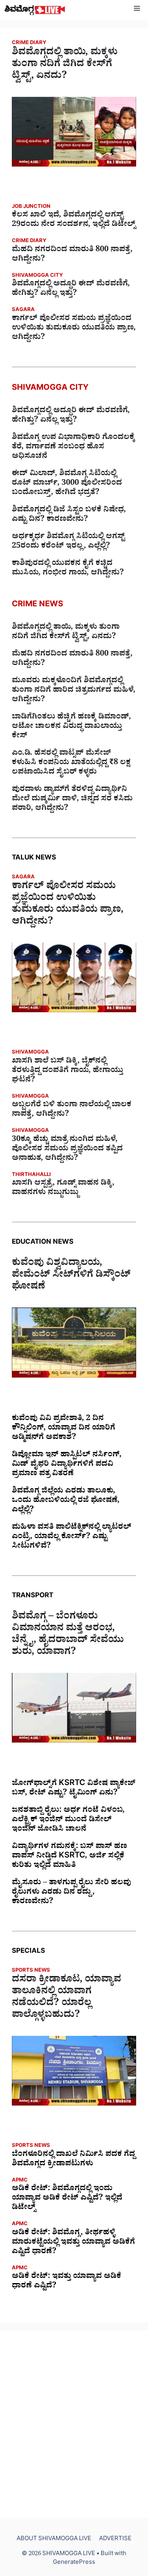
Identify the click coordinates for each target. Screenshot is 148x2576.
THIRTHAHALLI (31, 1175)
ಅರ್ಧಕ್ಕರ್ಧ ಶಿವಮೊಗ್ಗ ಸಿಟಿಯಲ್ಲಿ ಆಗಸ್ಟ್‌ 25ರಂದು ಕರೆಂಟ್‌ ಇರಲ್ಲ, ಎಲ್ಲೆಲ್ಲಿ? (68, 542)
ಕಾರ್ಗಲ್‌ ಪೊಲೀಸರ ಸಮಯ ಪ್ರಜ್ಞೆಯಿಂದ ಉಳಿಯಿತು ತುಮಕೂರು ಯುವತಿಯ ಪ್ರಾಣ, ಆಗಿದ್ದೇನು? (74, 329)
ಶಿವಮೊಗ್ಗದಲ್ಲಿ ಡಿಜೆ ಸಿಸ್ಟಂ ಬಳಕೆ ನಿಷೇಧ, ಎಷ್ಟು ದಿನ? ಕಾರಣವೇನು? (69, 515)
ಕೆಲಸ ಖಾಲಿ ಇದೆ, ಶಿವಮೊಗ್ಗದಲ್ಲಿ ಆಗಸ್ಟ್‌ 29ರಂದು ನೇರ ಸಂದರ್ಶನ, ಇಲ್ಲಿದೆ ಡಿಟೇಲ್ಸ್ (74, 220)
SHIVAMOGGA (30, 1053)
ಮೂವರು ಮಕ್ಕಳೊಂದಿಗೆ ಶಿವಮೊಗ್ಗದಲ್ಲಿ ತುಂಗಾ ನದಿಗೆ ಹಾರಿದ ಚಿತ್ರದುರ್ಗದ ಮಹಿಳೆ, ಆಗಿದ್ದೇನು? (74, 691)
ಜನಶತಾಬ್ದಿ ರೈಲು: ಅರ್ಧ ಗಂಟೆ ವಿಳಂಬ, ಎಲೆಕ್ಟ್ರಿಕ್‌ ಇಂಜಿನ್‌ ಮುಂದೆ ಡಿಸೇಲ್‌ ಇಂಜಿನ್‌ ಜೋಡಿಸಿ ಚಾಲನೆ (68, 1820)
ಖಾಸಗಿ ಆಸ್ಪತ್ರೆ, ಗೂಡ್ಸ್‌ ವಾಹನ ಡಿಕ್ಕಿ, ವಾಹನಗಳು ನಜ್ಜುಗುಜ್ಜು (63, 1189)
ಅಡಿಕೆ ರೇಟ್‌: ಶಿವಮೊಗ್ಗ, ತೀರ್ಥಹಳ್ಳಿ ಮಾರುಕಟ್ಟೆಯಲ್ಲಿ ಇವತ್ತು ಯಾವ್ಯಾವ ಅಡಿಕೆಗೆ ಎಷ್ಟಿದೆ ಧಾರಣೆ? (73, 2243)
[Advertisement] (74, 2424)
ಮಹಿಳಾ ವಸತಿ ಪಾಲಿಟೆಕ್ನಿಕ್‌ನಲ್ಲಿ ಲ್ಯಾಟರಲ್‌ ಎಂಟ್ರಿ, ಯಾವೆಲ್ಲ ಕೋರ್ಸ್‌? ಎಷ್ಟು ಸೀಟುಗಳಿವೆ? (72, 1537)
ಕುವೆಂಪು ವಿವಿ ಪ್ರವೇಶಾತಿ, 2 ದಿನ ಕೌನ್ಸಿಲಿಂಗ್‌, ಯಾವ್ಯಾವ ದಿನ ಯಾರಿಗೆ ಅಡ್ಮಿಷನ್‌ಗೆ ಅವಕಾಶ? (64, 1429)
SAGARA (23, 310)
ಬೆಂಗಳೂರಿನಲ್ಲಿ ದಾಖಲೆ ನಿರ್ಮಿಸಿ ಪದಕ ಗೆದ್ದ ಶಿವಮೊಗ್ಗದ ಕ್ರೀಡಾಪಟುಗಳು (73, 2160)
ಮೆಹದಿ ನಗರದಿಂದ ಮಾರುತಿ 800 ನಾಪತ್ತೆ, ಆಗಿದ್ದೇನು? (72, 255)
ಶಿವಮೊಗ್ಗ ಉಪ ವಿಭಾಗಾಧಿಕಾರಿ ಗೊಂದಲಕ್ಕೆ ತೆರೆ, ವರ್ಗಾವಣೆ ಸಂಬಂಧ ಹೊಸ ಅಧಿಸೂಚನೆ (73, 448)
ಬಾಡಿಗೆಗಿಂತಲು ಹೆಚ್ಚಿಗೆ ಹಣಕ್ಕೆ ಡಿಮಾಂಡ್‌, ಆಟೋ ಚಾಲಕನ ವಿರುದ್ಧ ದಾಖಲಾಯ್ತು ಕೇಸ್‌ (71, 727)
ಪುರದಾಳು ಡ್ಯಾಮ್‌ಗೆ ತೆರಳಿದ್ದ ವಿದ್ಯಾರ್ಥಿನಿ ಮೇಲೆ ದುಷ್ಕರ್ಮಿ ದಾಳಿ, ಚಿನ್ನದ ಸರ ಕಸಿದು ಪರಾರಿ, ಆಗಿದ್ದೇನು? (72, 800)
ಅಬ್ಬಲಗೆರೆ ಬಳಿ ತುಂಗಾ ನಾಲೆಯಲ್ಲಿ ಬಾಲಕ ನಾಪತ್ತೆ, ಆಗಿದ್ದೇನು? (72, 1110)
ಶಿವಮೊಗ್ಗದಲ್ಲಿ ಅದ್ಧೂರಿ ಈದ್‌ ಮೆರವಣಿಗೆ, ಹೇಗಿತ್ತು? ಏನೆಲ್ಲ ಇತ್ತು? (71, 289)
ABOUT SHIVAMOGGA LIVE (54, 2540)
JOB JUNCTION (31, 207)
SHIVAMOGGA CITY (37, 276)
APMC (20, 2181)
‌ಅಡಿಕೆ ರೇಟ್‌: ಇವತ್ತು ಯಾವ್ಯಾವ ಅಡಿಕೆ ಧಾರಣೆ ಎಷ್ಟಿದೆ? (67, 2282)
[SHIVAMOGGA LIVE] (35, 10)
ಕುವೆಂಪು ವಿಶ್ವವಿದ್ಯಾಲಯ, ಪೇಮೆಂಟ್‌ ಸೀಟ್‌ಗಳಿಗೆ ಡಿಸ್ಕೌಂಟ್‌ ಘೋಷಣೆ (71, 1276)
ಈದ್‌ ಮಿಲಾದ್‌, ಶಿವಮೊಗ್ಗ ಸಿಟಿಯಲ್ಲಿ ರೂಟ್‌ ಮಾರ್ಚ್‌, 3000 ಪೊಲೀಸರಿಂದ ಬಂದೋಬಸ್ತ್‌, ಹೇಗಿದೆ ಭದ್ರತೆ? (67, 484)
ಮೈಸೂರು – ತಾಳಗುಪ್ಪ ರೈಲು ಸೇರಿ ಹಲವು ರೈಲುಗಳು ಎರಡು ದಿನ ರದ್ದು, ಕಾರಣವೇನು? (71, 1893)
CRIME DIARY (29, 44)
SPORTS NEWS (31, 1971)
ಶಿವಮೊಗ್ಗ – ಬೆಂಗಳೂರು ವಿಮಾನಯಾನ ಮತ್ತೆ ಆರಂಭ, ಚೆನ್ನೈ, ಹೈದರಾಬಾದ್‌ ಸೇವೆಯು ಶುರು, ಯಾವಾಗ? (68, 1635)
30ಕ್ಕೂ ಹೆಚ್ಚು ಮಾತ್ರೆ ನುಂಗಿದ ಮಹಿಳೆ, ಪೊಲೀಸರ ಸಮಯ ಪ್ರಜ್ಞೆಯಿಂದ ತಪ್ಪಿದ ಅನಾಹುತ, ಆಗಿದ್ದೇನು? (67, 1150)
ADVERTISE (115, 2540)
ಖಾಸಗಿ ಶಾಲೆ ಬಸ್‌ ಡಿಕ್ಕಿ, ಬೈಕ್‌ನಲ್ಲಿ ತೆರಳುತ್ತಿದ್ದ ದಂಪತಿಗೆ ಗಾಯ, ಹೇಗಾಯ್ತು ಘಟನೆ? (67, 1071)
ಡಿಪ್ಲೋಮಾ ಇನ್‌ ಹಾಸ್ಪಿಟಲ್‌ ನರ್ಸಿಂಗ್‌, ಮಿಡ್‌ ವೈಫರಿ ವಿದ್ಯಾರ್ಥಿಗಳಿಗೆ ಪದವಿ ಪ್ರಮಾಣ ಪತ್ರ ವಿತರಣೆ (67, 1465)
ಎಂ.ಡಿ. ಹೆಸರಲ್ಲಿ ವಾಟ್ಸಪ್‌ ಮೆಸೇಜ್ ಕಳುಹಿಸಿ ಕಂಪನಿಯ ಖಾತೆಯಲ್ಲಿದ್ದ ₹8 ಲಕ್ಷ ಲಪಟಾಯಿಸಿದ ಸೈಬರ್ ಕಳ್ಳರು (71, 763)
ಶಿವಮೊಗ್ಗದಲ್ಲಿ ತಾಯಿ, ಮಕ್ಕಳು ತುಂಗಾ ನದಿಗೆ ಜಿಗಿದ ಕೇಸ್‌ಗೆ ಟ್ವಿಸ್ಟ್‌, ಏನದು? (65, 65)
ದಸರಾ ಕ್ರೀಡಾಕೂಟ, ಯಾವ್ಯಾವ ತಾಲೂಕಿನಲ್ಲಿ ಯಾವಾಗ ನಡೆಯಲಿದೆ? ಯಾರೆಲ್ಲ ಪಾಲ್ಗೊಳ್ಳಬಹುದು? (67, 1998)
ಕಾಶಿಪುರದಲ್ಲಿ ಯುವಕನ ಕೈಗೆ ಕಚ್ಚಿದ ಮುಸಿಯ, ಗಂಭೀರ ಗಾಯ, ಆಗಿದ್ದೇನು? (68, 569)
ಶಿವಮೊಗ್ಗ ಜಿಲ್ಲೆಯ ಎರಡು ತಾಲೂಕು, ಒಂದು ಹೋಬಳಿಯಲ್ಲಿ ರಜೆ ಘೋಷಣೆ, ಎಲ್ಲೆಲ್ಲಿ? (66, 1501)
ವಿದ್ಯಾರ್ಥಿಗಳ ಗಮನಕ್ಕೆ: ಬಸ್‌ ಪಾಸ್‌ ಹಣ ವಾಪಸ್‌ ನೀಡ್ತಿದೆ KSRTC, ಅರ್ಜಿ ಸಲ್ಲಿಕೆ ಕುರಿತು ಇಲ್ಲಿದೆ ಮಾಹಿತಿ (69, 1857)
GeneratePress (74, 2563)
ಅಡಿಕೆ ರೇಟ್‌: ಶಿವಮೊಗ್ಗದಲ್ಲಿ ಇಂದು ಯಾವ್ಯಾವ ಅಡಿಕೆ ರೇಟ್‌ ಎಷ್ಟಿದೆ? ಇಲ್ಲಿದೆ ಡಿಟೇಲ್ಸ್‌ (67, 2199)
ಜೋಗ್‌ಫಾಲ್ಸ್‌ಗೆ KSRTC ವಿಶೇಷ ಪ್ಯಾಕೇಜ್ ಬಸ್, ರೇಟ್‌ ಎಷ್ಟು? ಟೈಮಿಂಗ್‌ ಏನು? (74, 1789)
